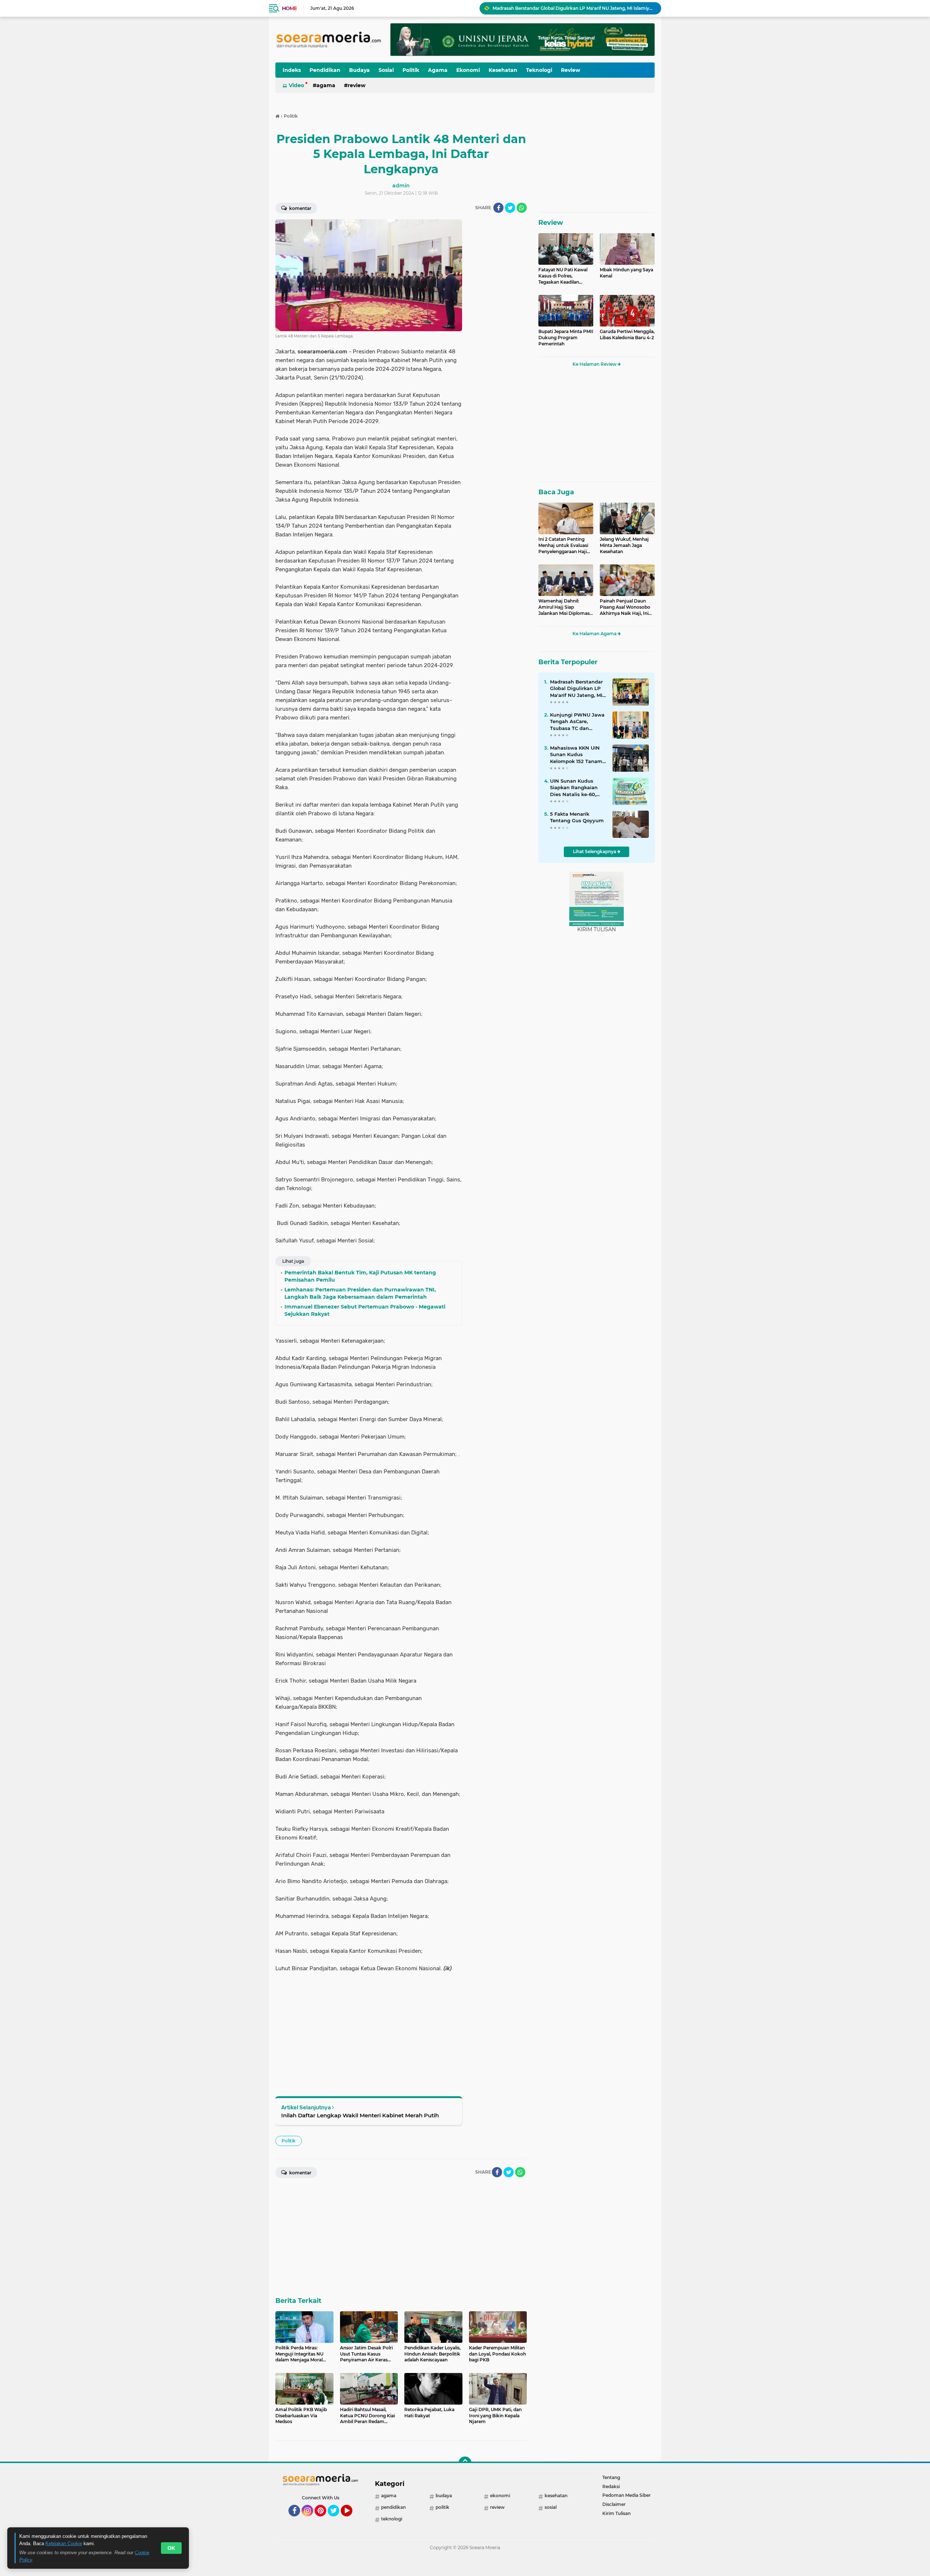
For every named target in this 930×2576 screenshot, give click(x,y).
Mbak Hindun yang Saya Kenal (626, 273)
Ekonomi (468, 70)
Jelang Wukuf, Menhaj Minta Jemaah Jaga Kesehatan (624, 545)
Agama (438, 70)
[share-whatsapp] (522, 208)
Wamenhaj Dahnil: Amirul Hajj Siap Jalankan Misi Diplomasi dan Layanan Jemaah (565, 607)
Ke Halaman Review (595, 364)
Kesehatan (503, 70)
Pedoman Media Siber (626, 2495)
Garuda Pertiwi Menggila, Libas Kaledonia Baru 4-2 (627, 334)
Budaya (359, 70)
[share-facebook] (498, 208)
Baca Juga (556, 492)
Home (289, 8)
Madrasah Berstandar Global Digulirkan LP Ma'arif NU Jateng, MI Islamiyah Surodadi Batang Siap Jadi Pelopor (576, 689)
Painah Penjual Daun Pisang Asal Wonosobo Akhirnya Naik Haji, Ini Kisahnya (625, 607)
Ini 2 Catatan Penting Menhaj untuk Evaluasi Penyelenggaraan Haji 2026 (563, 545)
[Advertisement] (498, 328)
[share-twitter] (510, 208)
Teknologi (539, 70)
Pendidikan (325, 70)
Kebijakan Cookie (64, 2543)
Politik (411, 70)
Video (296, 85)
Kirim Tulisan (616, 2513)
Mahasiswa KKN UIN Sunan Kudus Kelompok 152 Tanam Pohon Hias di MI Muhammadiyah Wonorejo (574, 8)
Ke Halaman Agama (595, 634)
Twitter (337, 2520)
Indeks (292, 70)
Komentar (300, 208)
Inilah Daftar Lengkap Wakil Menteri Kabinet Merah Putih (360, 2115)
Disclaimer (614, 2504)
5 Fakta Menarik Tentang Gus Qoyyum (577, 817)
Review (571, 70)
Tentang (611, 2477)
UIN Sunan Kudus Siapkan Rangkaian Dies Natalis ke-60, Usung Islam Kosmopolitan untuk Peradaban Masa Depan (575, 788)
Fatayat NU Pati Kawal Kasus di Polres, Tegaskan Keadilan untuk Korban (563, 276)
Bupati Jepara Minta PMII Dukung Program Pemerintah (566, 338)
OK (171, 2548)
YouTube (351, 2520)
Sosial (386, 70)
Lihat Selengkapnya (595, 851)
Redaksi (611, 2486)
